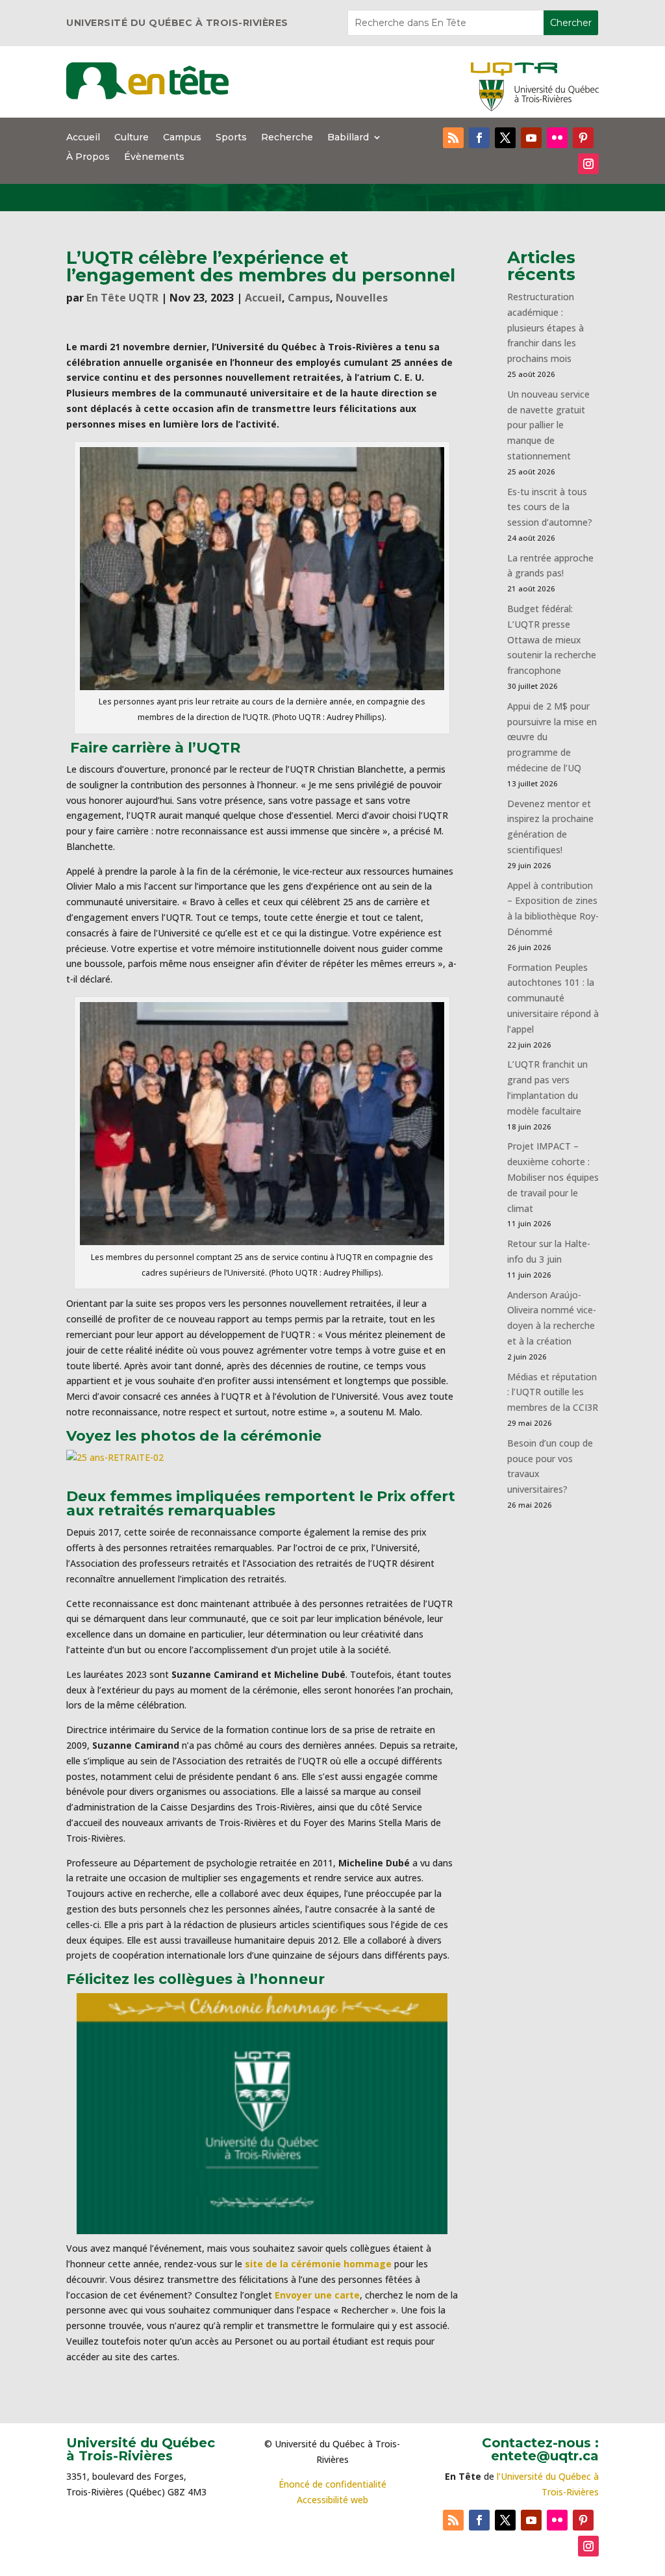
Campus (182, 138)
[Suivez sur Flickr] (557, 138)
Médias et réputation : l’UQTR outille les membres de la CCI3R (553, 1392)
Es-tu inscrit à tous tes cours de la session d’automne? (550, 507)
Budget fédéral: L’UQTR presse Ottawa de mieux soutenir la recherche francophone (552, 639)
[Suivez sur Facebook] (479, 138)
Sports (231, 138)
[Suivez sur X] (505, 138)
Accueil (83, 138)
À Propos (88, 157)
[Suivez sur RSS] (453, 138)
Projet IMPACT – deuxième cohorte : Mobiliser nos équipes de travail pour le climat (553, 1177)
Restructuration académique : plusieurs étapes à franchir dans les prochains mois (546, 328)
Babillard (348, 138)
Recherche (287, 138)
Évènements (154, 157)
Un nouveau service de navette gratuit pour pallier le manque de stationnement (548, 425)
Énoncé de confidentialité (332, 2484)
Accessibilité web (332, 2500)
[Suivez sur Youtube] (531, 138)
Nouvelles (362, 298)
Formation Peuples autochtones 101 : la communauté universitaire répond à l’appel (553, 998)
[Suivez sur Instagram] (588, 164)
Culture (132, 138)
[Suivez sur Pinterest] (583, 138)
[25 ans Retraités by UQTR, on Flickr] (115, 1457)
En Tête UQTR (122, 298)
